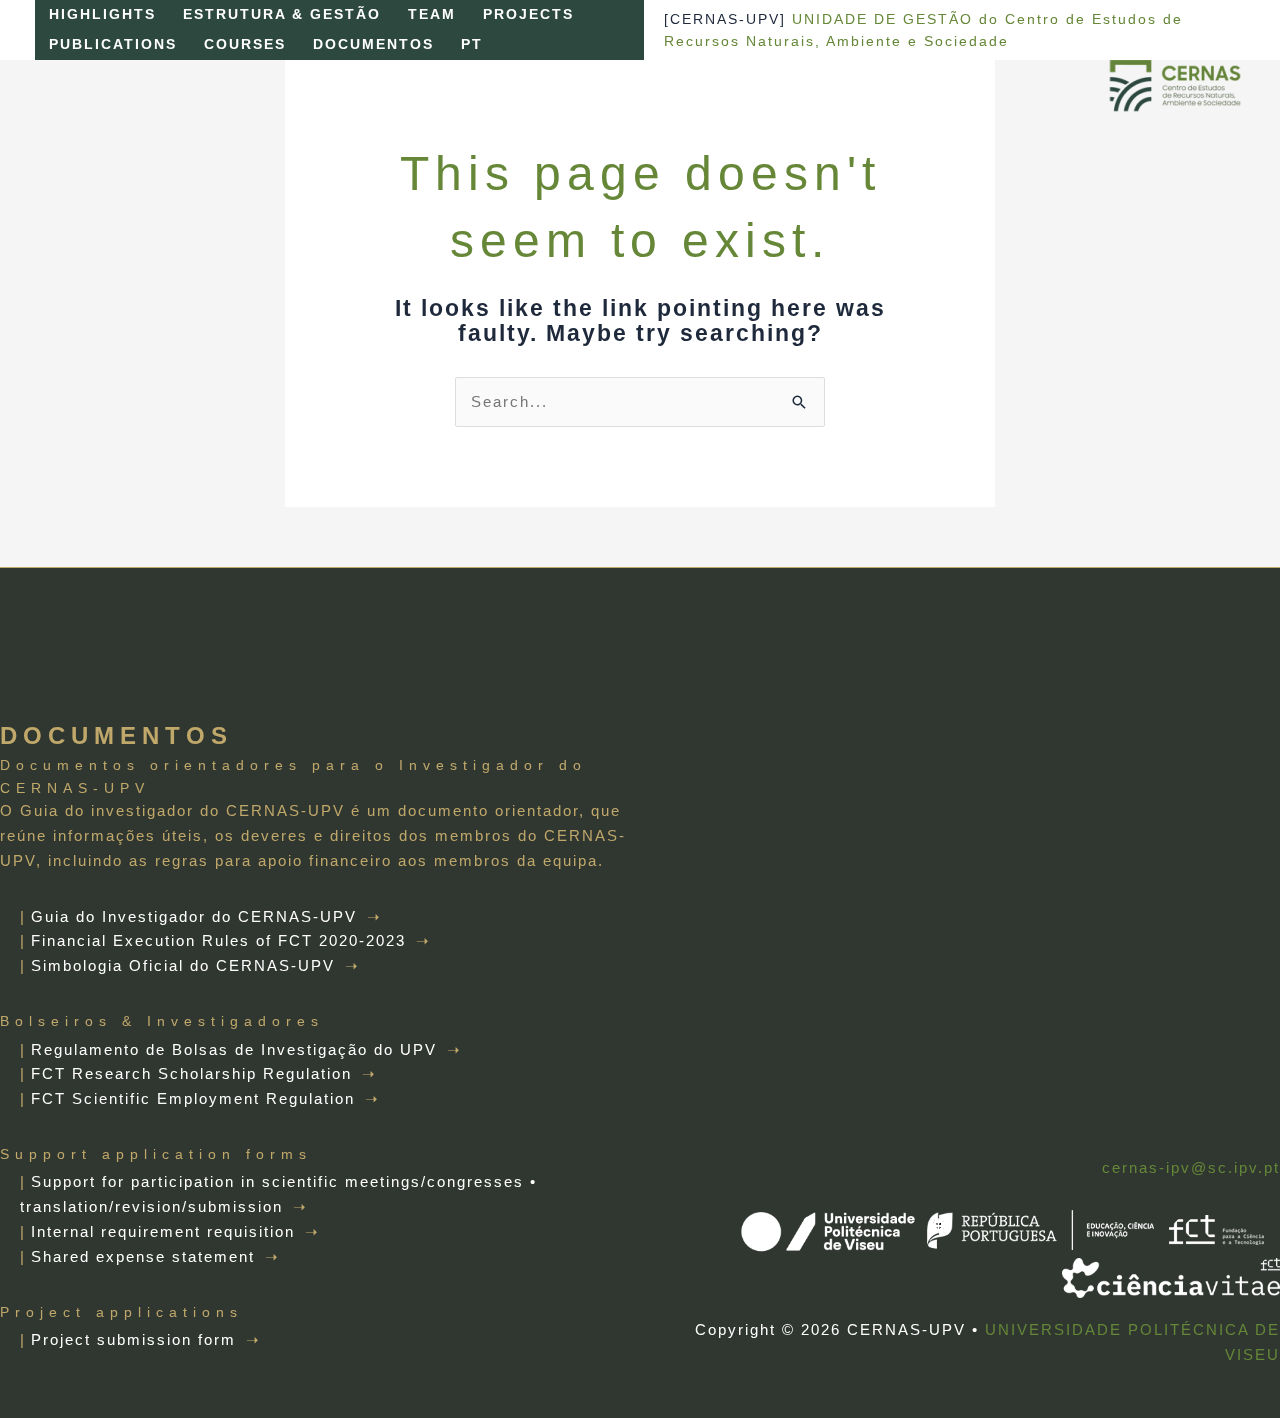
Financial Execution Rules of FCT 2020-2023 (218, 940)
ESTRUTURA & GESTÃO (282, 14)
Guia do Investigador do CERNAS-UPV (194, 916)
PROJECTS (528, 14)
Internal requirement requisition (163, 1231)
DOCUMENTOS (373, 44)
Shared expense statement (143, 1256)
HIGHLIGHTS (102, 14)
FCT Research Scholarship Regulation (191, 1073)
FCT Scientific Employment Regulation (193, 1098)
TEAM (432, 14)
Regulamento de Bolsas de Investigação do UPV (234, 1049)
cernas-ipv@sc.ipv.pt (1191, 1167)
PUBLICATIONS (113, 44)
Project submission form (133, 1339)
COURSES (245, 44)
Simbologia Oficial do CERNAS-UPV (183, 965)
